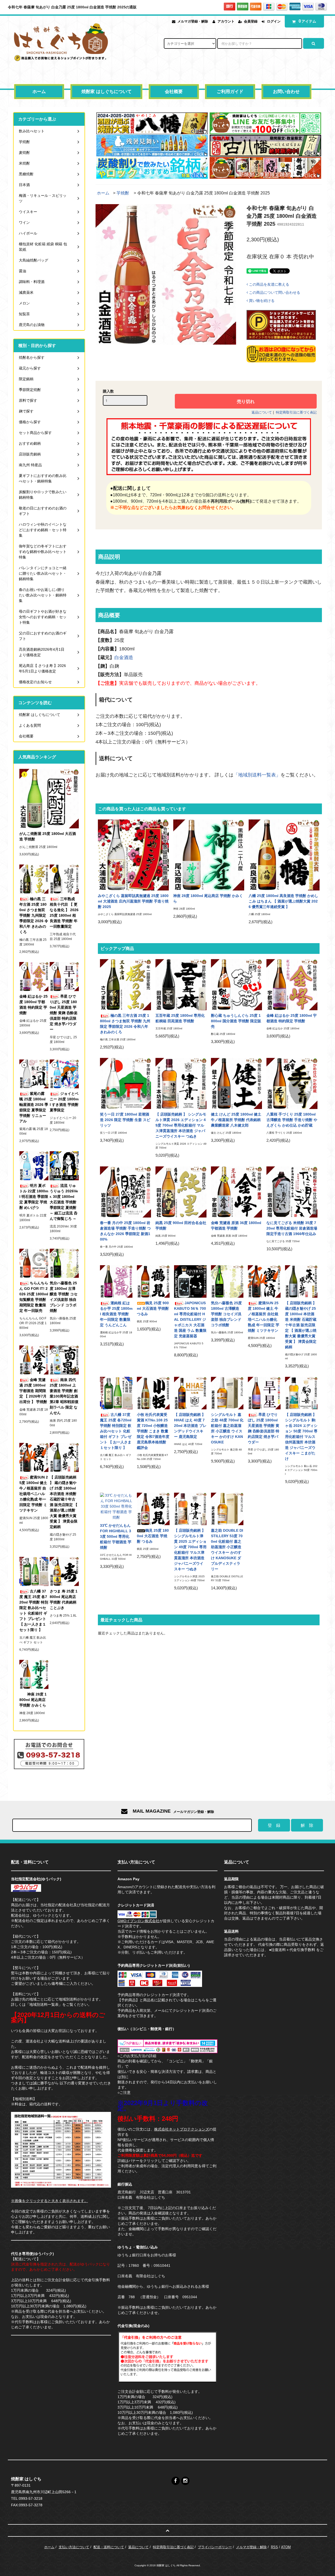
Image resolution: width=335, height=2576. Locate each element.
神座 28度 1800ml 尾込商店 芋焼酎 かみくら (208, 898)
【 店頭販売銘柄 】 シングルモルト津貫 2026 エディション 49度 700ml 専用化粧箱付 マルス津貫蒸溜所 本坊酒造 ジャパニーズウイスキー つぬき (181, 1125)
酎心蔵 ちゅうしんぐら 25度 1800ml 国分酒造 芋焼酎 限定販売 (236, 1021)
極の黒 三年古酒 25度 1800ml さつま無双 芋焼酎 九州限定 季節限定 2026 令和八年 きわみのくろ (125, 1024)
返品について (262, 412)
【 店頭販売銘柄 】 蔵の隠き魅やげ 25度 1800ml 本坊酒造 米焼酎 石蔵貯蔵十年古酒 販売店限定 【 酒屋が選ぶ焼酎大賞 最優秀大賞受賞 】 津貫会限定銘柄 (301, 1325)
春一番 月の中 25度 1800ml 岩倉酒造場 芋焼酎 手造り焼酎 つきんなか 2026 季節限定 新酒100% (125, 1231)
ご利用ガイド (230, 92)
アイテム (308, 21)
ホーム (39, 92)
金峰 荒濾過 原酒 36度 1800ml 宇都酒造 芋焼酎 (236, 1225)
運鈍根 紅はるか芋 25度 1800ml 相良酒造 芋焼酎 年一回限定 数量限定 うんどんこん (116, 1314)
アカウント (226, 21)
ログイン (274, 21)
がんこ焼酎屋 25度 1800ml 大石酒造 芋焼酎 (48, 836)
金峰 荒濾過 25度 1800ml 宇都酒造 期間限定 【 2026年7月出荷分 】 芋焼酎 (33, 1391)
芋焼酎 (123, 193)
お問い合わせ (286, 92)
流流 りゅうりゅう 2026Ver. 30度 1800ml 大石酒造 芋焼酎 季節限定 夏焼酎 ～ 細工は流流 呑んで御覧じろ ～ (64, 1202)
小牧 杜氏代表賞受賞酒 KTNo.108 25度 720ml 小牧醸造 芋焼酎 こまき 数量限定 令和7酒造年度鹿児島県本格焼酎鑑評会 (153, 1431)
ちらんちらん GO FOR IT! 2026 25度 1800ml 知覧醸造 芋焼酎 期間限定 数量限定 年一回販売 (34, 1297)
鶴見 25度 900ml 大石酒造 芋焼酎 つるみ (153, 1308)
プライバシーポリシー (215, 2547)
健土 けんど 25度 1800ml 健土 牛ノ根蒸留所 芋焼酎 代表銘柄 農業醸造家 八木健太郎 (236, 1120)
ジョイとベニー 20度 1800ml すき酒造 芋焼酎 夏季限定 (64, 1102)
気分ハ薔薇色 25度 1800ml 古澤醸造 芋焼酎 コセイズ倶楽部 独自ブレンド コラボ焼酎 (226, 1314)
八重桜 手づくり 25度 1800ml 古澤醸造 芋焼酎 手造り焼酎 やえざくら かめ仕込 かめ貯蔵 (292, 1120)
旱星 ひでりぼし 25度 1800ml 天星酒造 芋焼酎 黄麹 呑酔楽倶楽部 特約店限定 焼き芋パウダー (264, 1428)
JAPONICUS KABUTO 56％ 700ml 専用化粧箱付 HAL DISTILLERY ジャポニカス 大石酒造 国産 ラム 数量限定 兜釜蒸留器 (190, 1319)
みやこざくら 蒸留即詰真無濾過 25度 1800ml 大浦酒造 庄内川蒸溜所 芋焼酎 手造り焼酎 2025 (133, 901)
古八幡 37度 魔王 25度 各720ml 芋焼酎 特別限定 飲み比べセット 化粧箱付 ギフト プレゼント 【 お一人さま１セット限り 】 (116, 1431)
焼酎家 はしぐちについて (107, 92)
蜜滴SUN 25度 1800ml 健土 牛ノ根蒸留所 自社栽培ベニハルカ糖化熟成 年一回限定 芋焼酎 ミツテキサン (264, 1317)
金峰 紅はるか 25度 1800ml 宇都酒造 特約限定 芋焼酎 (292, 1018)
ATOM (286, 2547)
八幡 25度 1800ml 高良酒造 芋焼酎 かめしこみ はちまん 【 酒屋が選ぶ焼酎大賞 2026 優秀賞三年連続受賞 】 (283, 901)
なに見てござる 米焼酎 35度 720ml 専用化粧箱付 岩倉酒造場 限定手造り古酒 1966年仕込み (292, 1228)
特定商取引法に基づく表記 (296, 412)
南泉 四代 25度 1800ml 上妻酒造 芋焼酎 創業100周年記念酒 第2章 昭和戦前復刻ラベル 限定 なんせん (64, 1396)
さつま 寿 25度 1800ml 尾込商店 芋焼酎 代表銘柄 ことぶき (64, 1599)
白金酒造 (124, 657)
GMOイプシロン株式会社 (138, 1921)
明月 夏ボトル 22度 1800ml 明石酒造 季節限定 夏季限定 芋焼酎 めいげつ (34, 1197)
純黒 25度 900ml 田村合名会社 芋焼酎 (181, 1225)
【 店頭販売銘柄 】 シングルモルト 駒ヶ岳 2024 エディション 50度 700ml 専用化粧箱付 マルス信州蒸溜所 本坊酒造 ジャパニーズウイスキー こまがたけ (301, 1437)
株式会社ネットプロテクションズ (182, 2129)
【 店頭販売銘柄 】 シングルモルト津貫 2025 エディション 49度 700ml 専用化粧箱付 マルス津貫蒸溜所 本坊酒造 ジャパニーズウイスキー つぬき (190, 1550)
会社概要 (174, 92)
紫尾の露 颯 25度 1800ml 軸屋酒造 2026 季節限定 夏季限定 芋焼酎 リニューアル (34, 1107)
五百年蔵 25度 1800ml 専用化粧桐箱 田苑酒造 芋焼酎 (180, 1018)
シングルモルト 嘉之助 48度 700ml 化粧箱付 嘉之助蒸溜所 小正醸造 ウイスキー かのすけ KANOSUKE (227, 1428)
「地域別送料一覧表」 (257, 775)
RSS (274, 2547)
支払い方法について (74, 2547)
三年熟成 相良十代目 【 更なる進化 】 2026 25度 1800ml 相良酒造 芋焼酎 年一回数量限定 (64, 913)
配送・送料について (109, 2547)
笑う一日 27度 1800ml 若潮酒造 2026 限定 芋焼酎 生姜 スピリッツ (125, 1120)
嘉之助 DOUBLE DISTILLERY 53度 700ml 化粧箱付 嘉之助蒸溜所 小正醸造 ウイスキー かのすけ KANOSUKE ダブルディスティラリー (227, 1550)
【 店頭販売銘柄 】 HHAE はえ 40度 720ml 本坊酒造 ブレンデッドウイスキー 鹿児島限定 (190, 1426)
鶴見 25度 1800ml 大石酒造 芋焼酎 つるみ (153, 1536)
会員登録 (251, 21)
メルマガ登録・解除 (193, 21)
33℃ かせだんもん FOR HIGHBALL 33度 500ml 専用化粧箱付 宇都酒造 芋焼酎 (116, 1536)
